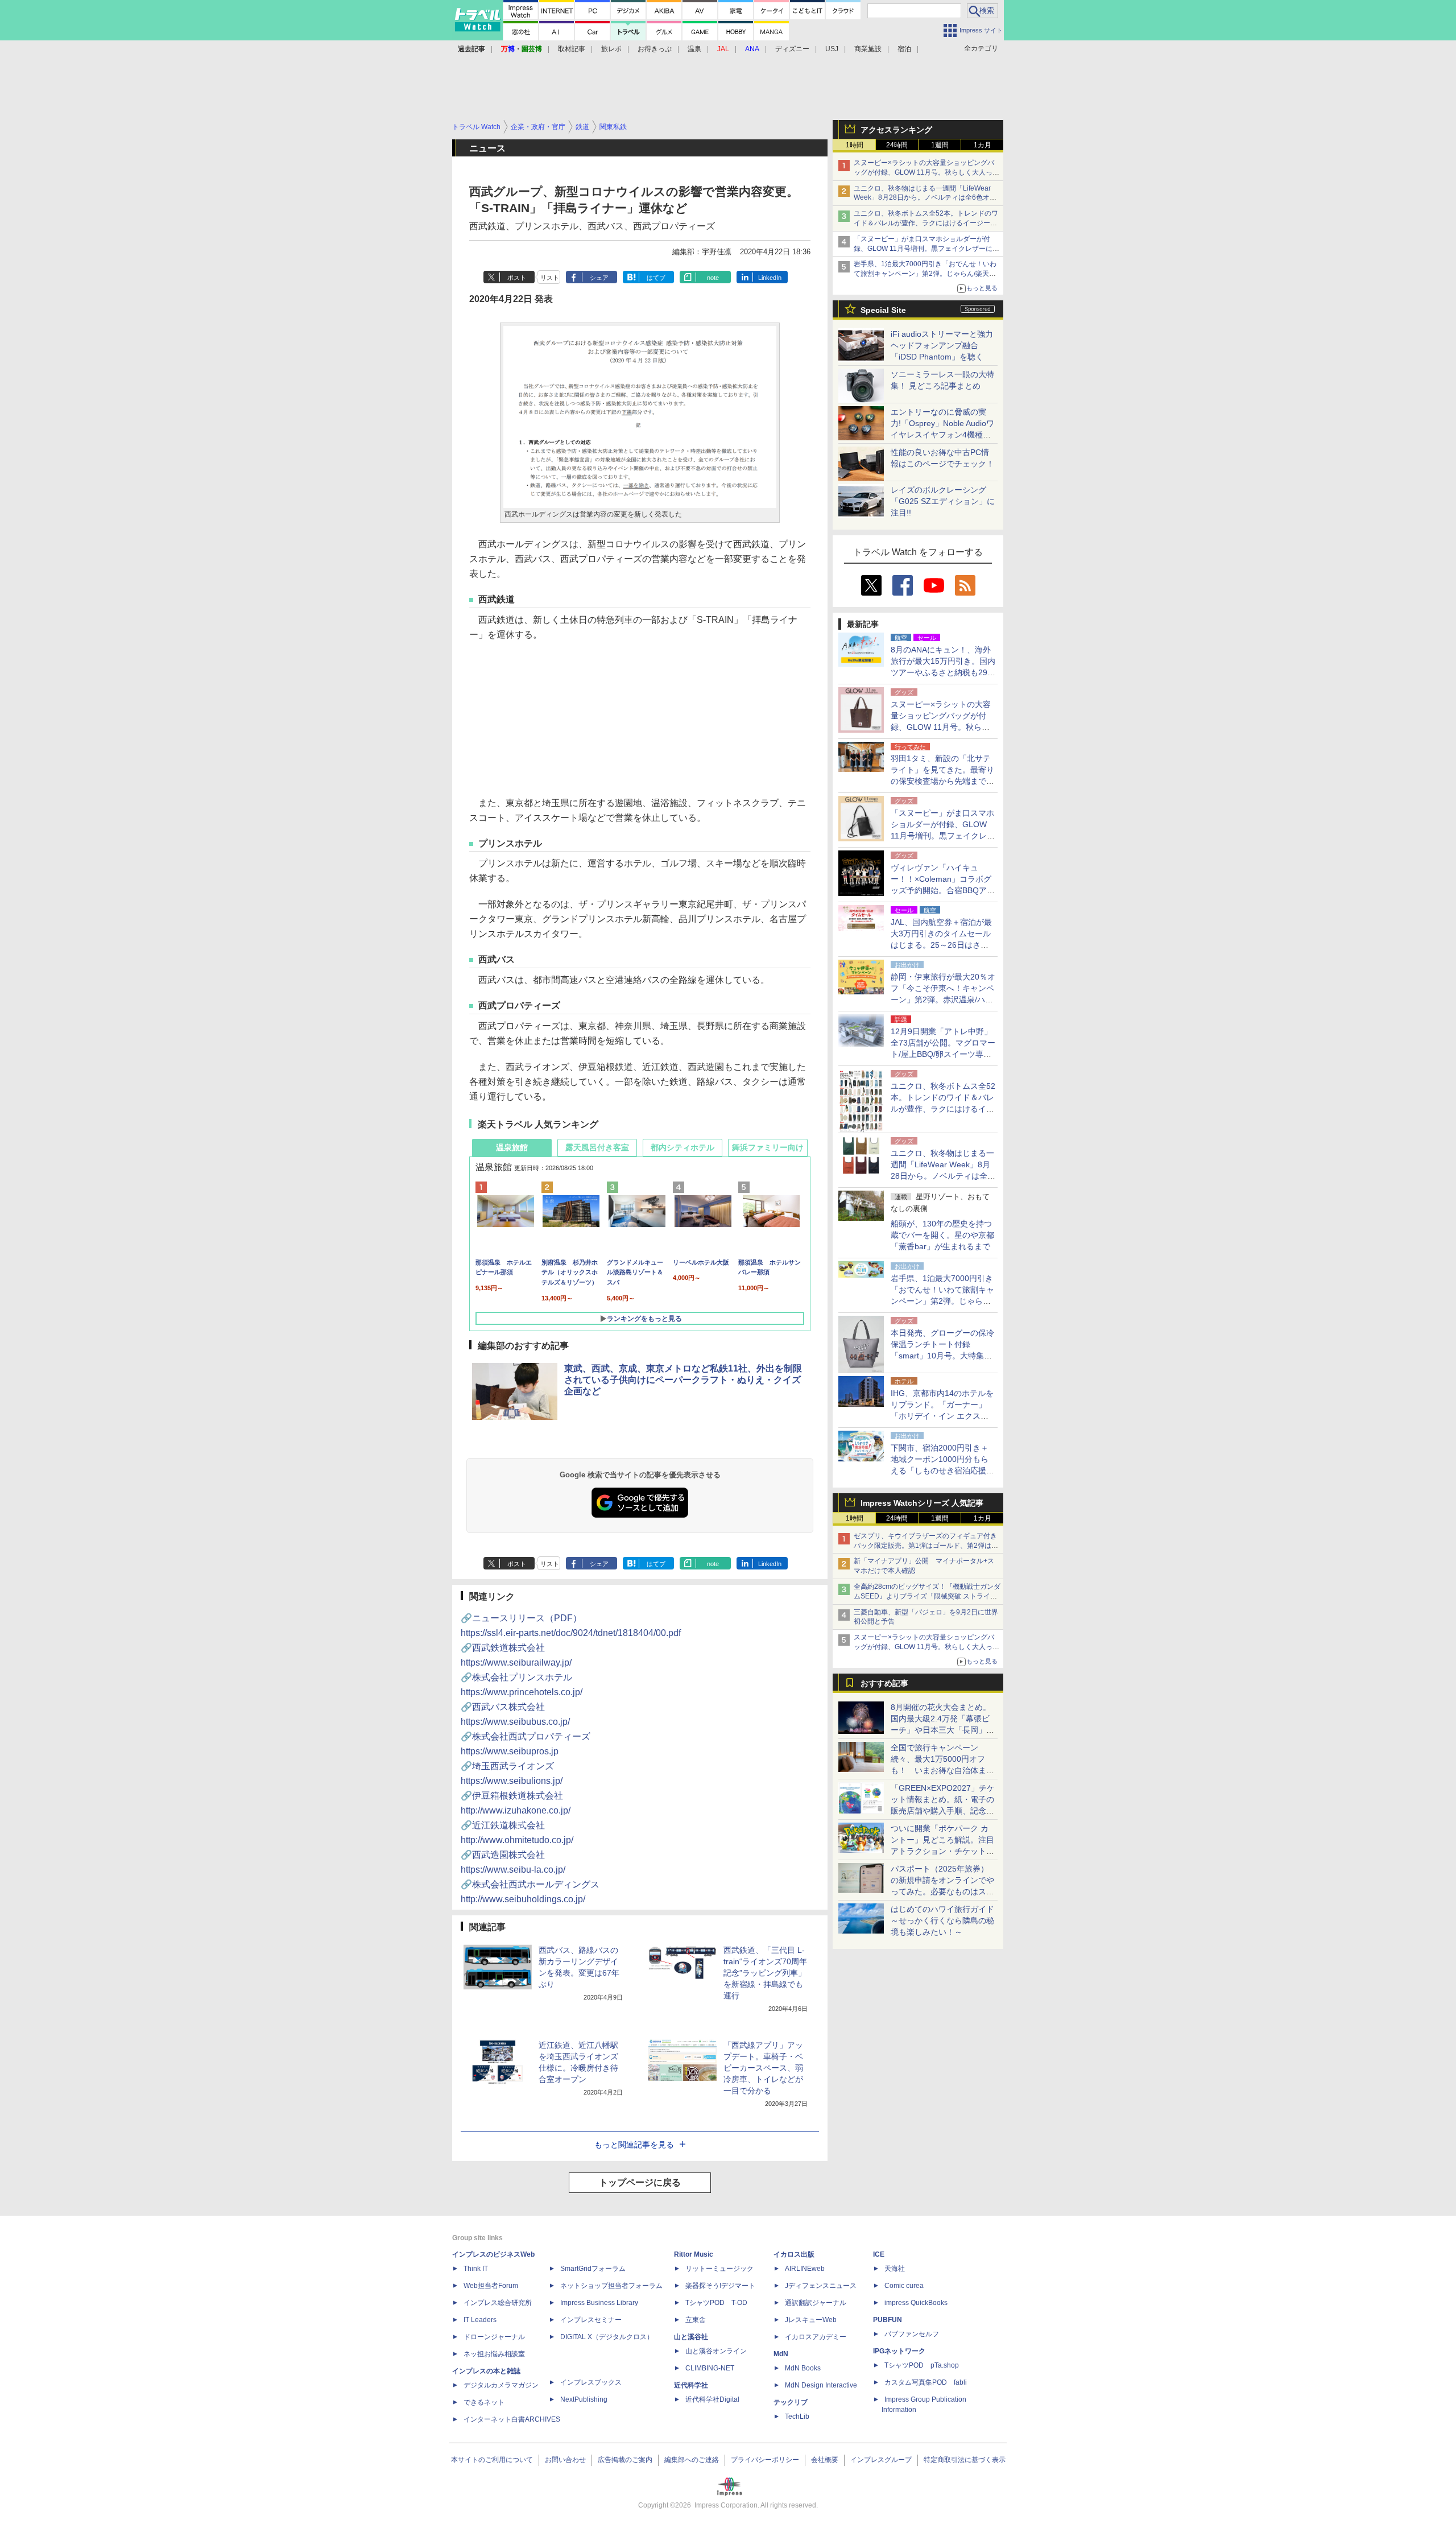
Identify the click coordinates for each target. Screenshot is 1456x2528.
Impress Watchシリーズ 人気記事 (922, 1503)
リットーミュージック (719, 2269)
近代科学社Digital (712, 2399)
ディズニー (792, 49)
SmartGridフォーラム (593, 2269)
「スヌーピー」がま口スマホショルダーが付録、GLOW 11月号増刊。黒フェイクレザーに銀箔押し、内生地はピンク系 (926, 249)
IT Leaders (480, 2320)
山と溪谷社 (691, 2337)
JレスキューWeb (811, 2320)
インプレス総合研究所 (498, 2303)
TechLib (797, 2417)
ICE (879, 2254)
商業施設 (868, 49)
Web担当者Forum (491, 2286)
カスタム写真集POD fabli (926, 2382)
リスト (550, 278)
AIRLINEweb (805, 2269)
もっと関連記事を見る (634, 2145)
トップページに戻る (640, 2182)
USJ (832, 49)
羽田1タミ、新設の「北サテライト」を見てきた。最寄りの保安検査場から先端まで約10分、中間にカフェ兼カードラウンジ (943, 781)
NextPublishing (584, 2399)
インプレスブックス (591, 2382)
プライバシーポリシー (765, 2460)
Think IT (476, 2269)
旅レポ (611, 49)
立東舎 (696, 2320)
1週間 (940, 145)
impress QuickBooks (916, 2303)
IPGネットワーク (899, 2351)
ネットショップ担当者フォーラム (611, 2286)
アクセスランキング (896, 130)
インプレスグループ (881, 2460)
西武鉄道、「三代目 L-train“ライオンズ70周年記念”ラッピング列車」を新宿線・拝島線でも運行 (765, 1973)
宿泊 (904, 49)
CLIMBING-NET (710, 2368)
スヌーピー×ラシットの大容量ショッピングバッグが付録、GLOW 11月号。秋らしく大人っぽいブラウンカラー (926, 172)
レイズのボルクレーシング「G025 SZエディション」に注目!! (943, 501)
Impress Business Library (599, 2303)
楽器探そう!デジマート (720, 2286)
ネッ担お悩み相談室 (494, 2354)
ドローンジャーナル (494, 2337)
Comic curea (904, 2286)
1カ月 (983, 145)
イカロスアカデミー (816, 2337)
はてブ (656, 278)
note (713, 278)
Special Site (883, 310)
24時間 (897, 145)
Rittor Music (694, 2254)
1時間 (855, 145)
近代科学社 (691, 2385)
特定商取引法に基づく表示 (965, 2460)
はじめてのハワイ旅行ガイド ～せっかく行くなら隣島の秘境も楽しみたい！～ (942, 1920)
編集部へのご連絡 (692, 2460)
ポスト (517, 278)
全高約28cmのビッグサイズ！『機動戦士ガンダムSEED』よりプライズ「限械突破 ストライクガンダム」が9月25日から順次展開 (927, 1596)
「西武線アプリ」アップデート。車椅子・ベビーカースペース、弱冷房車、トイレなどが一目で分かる (763, 2068)
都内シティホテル (682, 1147)
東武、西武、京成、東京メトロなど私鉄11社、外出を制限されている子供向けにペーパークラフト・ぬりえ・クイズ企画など (683, 1380)
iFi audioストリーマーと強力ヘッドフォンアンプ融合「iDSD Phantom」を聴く (942, 345)
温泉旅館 (512, 1147)
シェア (599, 278)
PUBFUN (888, 2320)
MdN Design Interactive (821, 2385)
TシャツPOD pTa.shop (922, 2365)
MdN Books (803, 2368)
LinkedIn (770, 278)
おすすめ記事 (884, 1683)
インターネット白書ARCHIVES (512, 2419)
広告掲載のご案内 (625, 2460)
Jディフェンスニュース (821, 2286)
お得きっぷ (655, 49)
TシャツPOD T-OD (716, 2303)
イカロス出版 (794, 2254)
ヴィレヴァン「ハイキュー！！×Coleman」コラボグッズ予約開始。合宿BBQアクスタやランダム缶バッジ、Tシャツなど (943, 890)
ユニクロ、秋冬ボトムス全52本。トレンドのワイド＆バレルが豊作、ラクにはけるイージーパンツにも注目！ (926, 223)
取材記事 (572, 49)
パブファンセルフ (912, 2334)
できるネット (484, 2402)
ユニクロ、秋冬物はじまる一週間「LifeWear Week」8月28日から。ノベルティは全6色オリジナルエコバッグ (925, 198)
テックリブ (791, 2402)
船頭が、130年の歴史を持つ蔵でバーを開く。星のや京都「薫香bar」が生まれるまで (942, 1235)
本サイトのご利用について (492, 2460)
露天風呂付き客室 (597, 1147)
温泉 (694, 49)
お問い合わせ (565, 2460)
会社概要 (825, 2460)
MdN (781, 2354)
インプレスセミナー (591, 2320)
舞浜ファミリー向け (768, 1147)
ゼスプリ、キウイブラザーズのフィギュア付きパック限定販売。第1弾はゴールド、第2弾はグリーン (926, 1546)
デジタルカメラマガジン (501, 2385)
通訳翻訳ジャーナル (816, 2303)
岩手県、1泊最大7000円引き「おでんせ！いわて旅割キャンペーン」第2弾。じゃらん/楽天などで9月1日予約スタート (925, 274)
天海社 (895, 2269)
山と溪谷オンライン (716, 2351)
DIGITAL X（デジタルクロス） (607, 2337)
